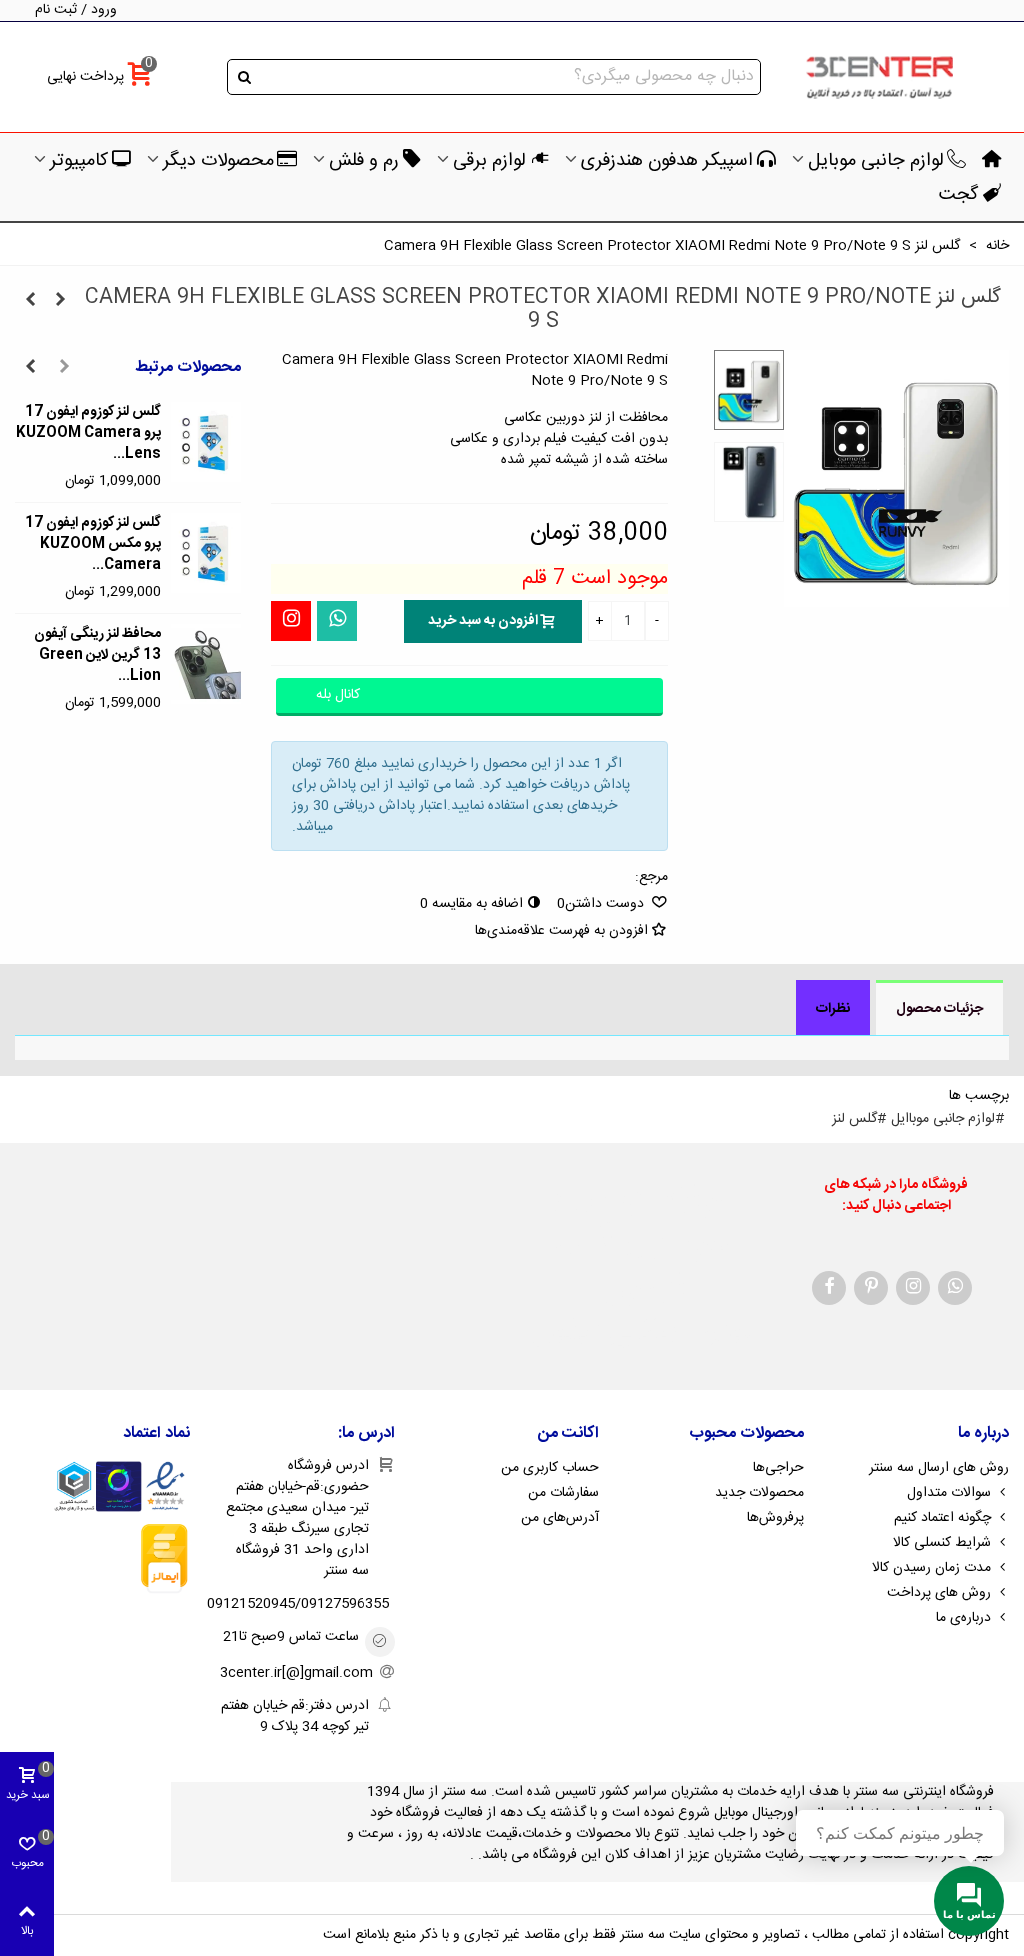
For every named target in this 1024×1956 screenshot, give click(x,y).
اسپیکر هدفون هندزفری (667, 161)
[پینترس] (871, 1288)
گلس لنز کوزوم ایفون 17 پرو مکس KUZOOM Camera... (93, 544)
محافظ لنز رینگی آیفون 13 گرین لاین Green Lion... (97, 655)
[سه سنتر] (879, 77)
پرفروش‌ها (775, 1518)
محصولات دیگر (218, 161)
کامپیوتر (79, 161)
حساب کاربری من (550, 1468)
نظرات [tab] (833, 1009)
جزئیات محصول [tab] (939, 1009)
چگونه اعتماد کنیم (942, 1518)
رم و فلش (364, 161)
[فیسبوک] (829, 1288)
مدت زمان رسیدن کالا (931, 1568)
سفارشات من (563, 1493)
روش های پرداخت (939, 1593)
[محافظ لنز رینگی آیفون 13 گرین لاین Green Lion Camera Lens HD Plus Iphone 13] (206, 664)
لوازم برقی (489, 161)
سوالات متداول (949, 1493)
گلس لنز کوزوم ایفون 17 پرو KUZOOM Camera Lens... (88, 433)
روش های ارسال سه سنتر (939, 1468)
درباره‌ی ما (963, 1618)
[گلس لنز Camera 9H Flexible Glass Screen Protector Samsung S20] (60, 301)
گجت (958, 195)
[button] (64, 368)
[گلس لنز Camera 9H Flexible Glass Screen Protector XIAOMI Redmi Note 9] (30, 301)
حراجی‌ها (778, 1468)
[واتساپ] (337, 621)
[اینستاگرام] (291, 621)
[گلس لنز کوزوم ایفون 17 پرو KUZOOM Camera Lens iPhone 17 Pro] (206, 442)
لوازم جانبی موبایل (876, 161)
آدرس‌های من (560, 1518)
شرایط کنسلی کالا (942, 1543)
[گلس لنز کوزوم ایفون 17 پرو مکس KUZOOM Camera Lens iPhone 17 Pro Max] (206, 553)
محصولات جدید (759, 1493)
